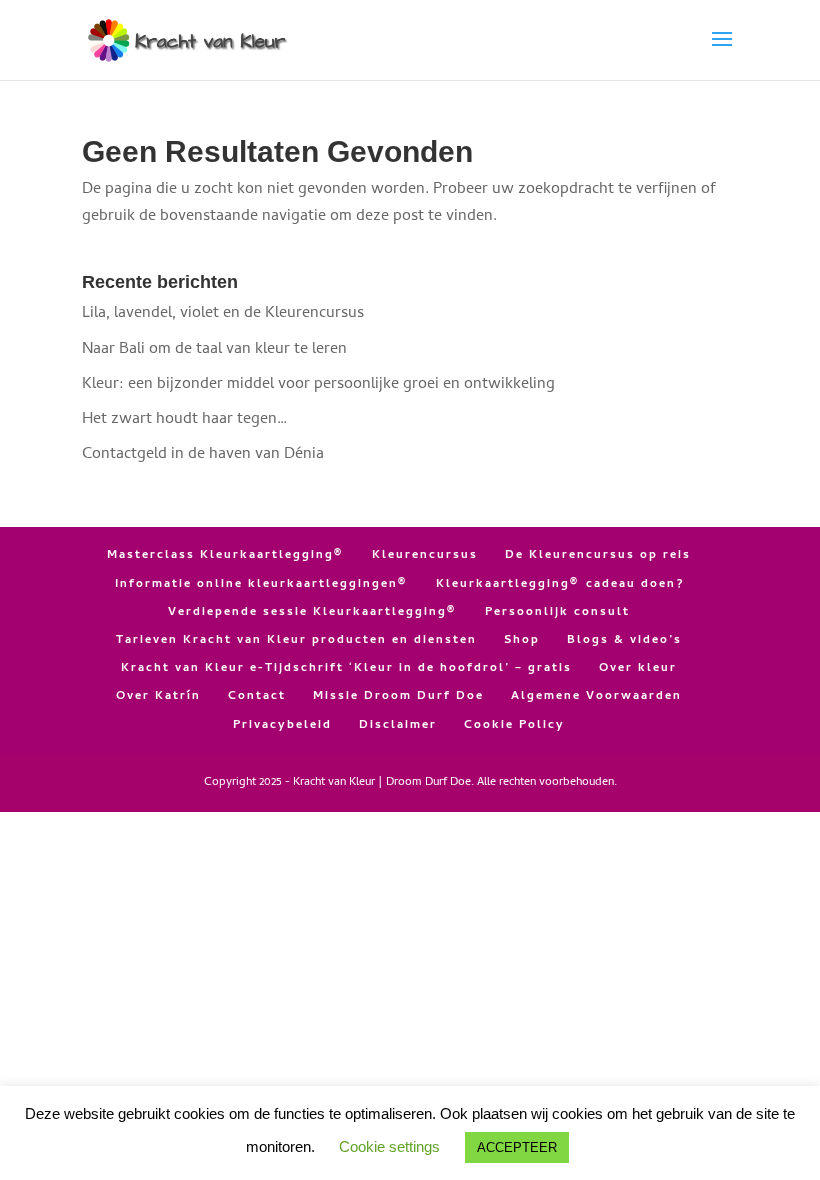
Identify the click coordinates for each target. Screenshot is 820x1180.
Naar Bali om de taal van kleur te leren (214, 350)
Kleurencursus (425, 556)
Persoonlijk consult (557, 613)
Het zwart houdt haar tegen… (184, 420)
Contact (257, 697)
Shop (522, 641)
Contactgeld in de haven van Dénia (203, 455)
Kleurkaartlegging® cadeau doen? (560, 585)
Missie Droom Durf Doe (398, 697)
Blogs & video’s (624, 641)
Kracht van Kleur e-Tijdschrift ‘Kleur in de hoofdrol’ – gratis (346, 669)
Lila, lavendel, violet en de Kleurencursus (223, 314)
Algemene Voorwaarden (596, 697)
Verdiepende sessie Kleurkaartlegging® (313, 613)
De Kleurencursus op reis (598, 556)
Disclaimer (398, 726)
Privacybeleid (282, 726)
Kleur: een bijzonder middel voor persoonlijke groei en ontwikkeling (318, 385)
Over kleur (638, 669)
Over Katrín (158, 697)
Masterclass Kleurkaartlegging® (226, 556)
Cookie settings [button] (389, 1146)
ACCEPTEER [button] (517, 1147)
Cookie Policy (514, 726)
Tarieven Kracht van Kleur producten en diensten (296, 641)
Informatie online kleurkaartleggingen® (262, 585)
